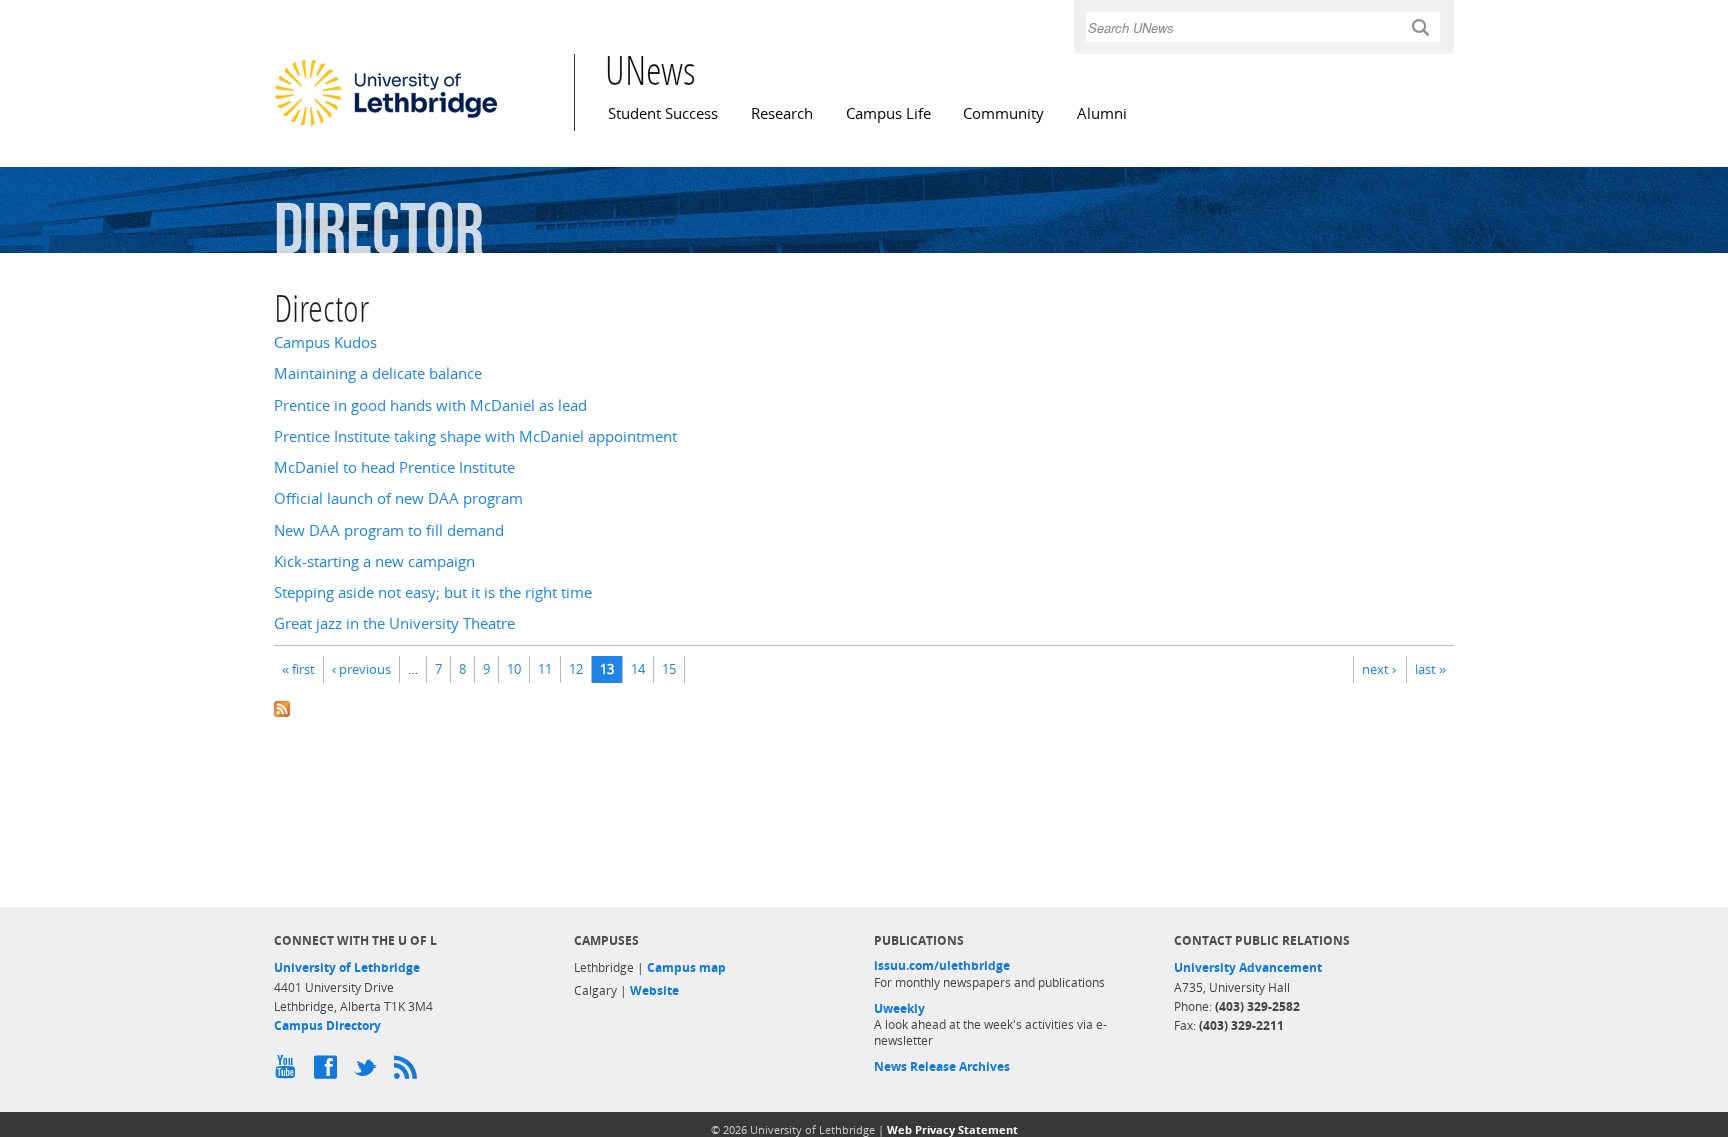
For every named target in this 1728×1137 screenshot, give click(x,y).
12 (576, 669)
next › (1379, 669)
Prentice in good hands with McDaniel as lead (430, 405)
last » (1430, 669)
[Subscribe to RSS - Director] (864, 707)
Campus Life (888, 113)
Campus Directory (327, 1025)
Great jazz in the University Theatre (394, 623)
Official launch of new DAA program (398, 498)
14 (638, 669)
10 (514, 669)
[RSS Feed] (409, 1072)
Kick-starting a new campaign (374, 561)
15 (669, 669)
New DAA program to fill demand (389, 530)
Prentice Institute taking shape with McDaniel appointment (475, 436)
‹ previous (361, 669)
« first (298, 669)
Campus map (686, 967)
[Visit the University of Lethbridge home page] (386, 125)
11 (545, 669)
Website (654, 990)
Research (782, 113)
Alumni (1102, 113)
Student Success (663, 113)
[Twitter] (369, 1072)
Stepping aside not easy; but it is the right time (433, 592)
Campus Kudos (325, 342)
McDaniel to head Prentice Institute (394, 467)
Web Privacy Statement (952, 1129)
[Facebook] (329, 1072)
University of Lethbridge (347, 967)
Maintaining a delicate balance (378, 373)
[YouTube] (289, 1072)
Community (1003, 113)
